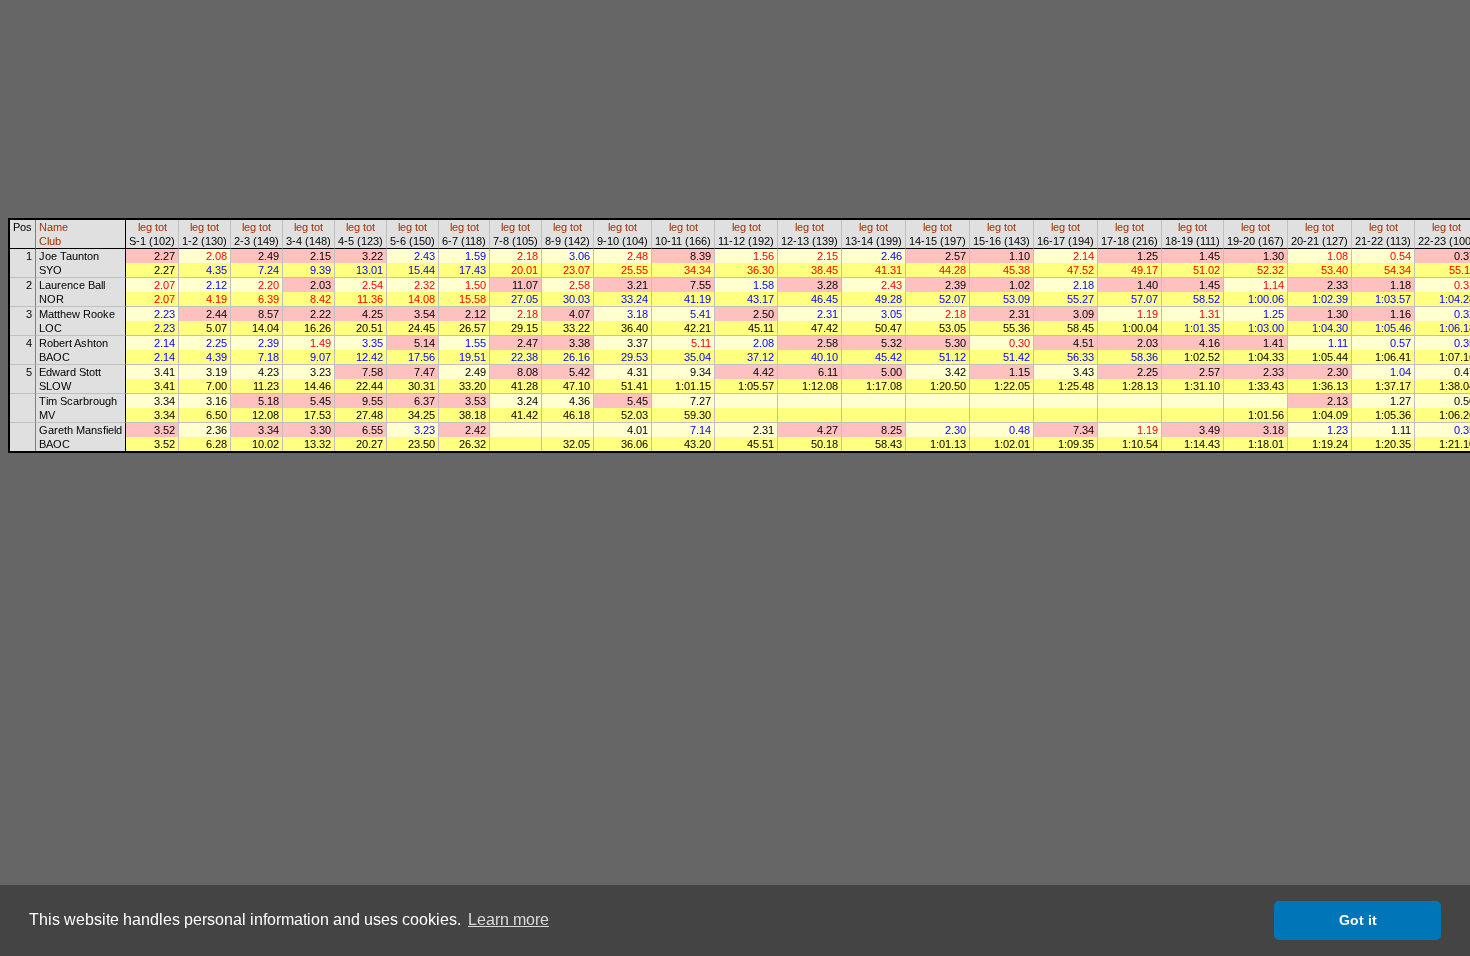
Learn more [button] (508, 919)
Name (53, 227)
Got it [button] (1358, 920)
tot (161, 227)
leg (145, 227)
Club (50, 241)
